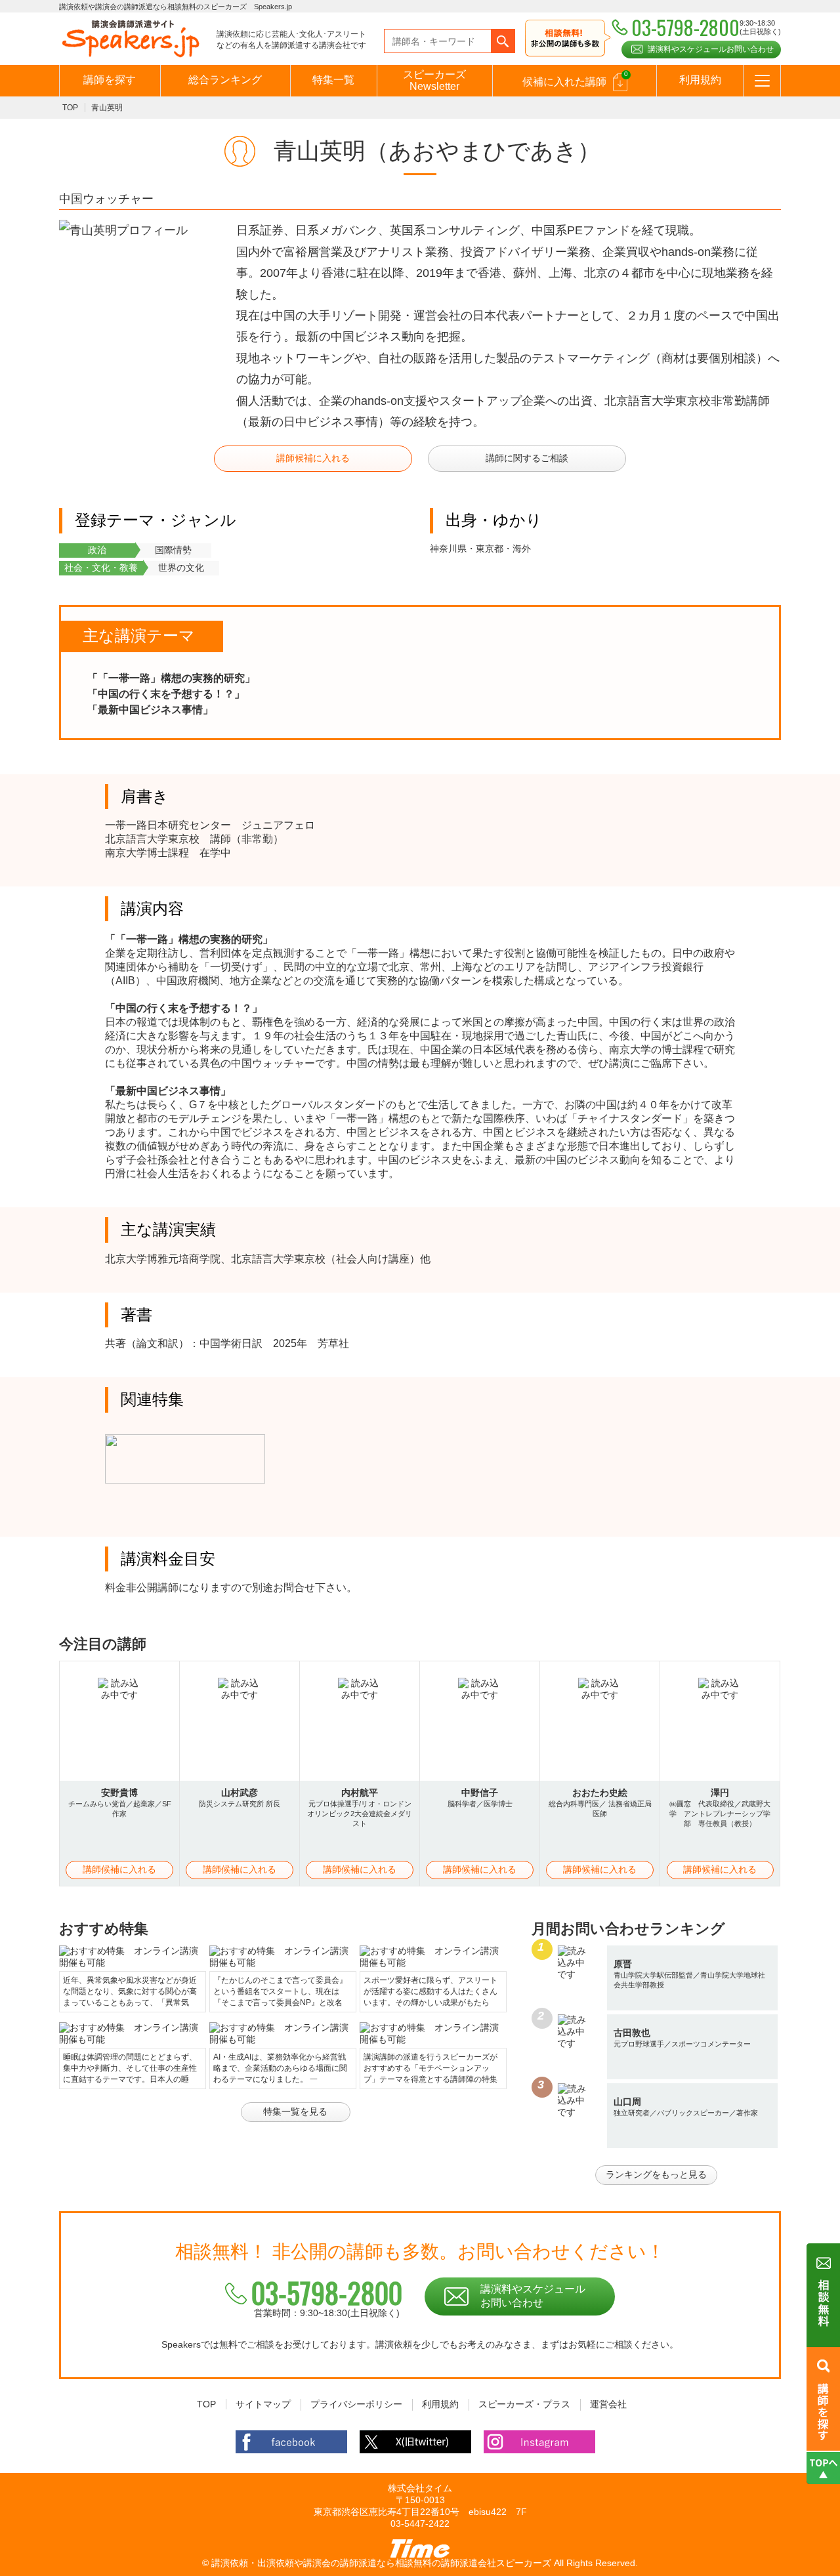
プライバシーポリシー (356, 2404)
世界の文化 (181, 568)
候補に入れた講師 (575, 79)
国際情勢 (173, 550)
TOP (70, 108)
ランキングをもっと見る (656, 2174)
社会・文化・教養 (101, 568)
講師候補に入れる (313, 458)
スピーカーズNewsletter (434, 80)
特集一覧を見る (295, 2111)
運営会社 (608, 2404)
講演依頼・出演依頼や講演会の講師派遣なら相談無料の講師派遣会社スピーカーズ (381, 2563)
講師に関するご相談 (527, 458)
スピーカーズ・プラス (524, 2404)
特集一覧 (333, 80)
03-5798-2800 (327, 2293)
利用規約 (700, 80)
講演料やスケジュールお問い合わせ (711, 49)
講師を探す (110, 80)
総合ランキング (225, 80)
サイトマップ (263, 2404)
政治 (97, 550)
